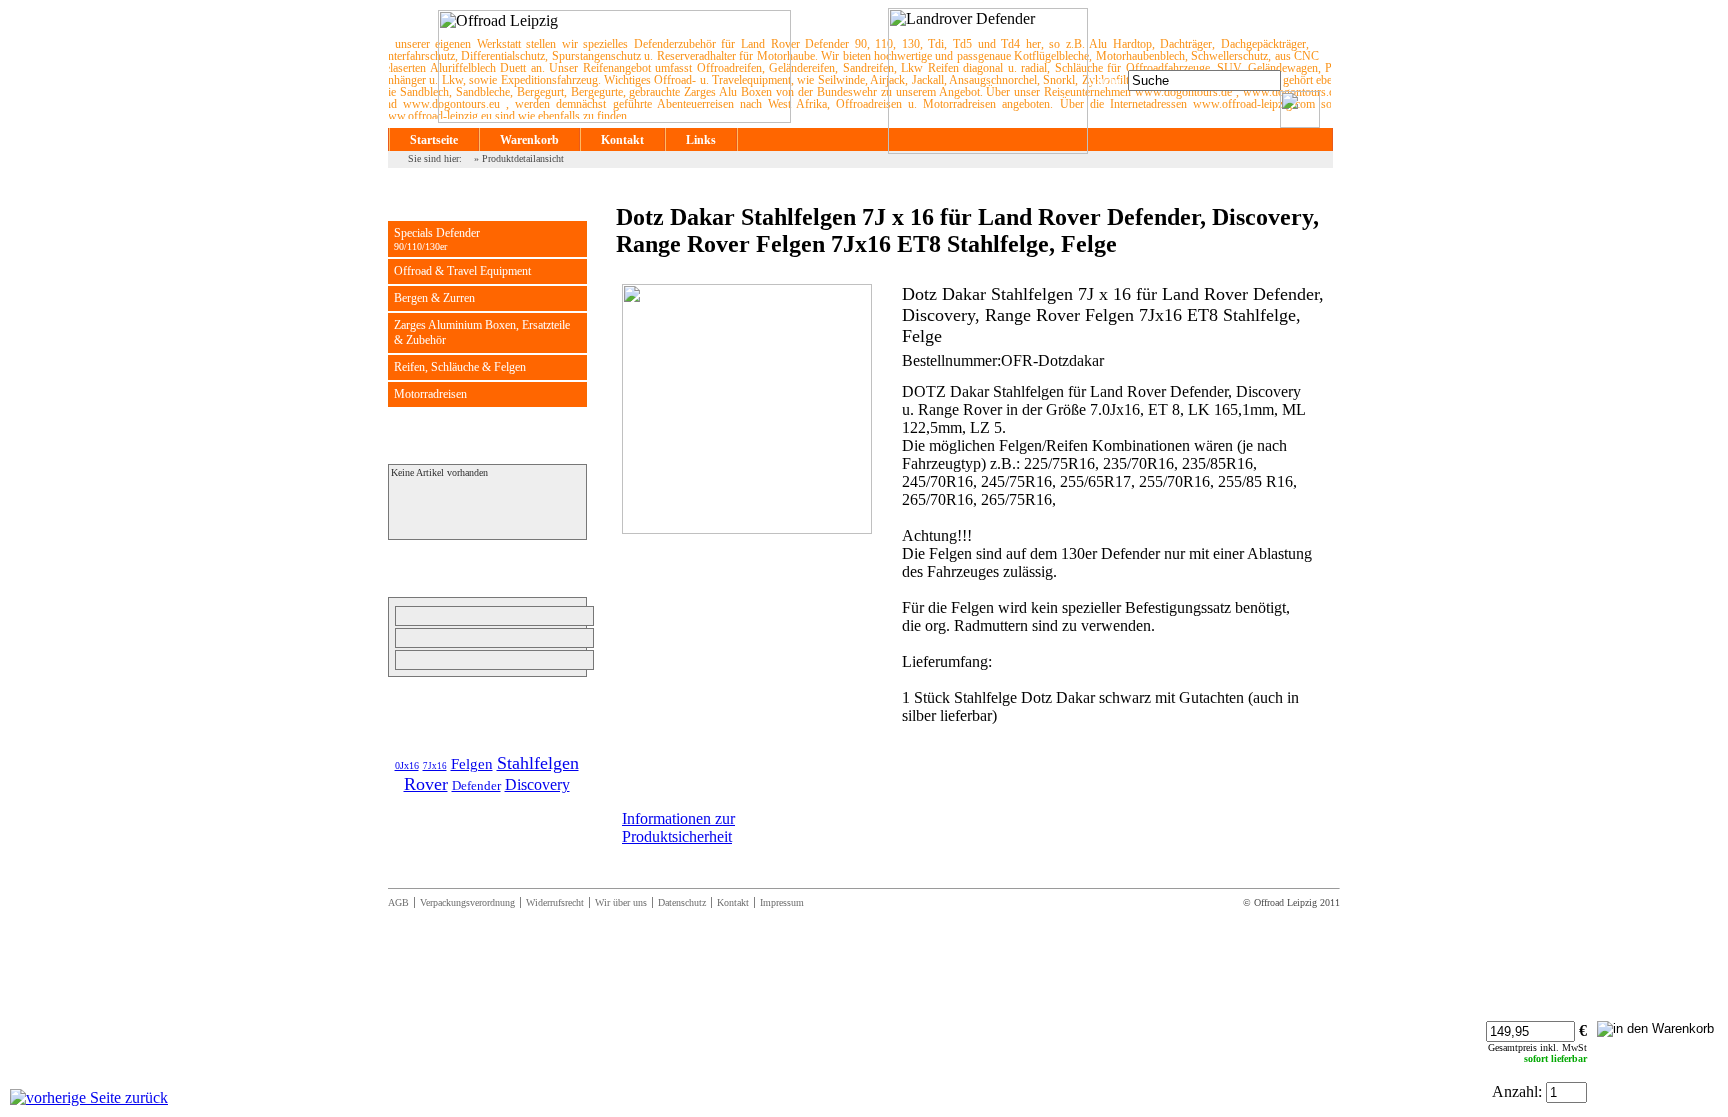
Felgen (472, 764)
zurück (144, 1097)
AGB (398, 902)
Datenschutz (682, 902)
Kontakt (622, 140)
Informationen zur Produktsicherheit (678, 827)
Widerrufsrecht (555, 902)
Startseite (434, 140)
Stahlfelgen (538, 763)
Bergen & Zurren (434, 298)
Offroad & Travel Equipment (462, 271)
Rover (426, 784)
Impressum (782, 902)
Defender (476, 785)
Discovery (537, 784)
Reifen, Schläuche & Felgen (460, 367)
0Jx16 (407, 765)
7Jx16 (435, 766)
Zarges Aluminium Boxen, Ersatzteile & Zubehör (482, 332)
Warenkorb (529, 140)
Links (701, 140)
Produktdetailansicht (523, 158)
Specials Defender (437, 239)
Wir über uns (621, 902)
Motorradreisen (430, 394)
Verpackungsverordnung (467, 902)
